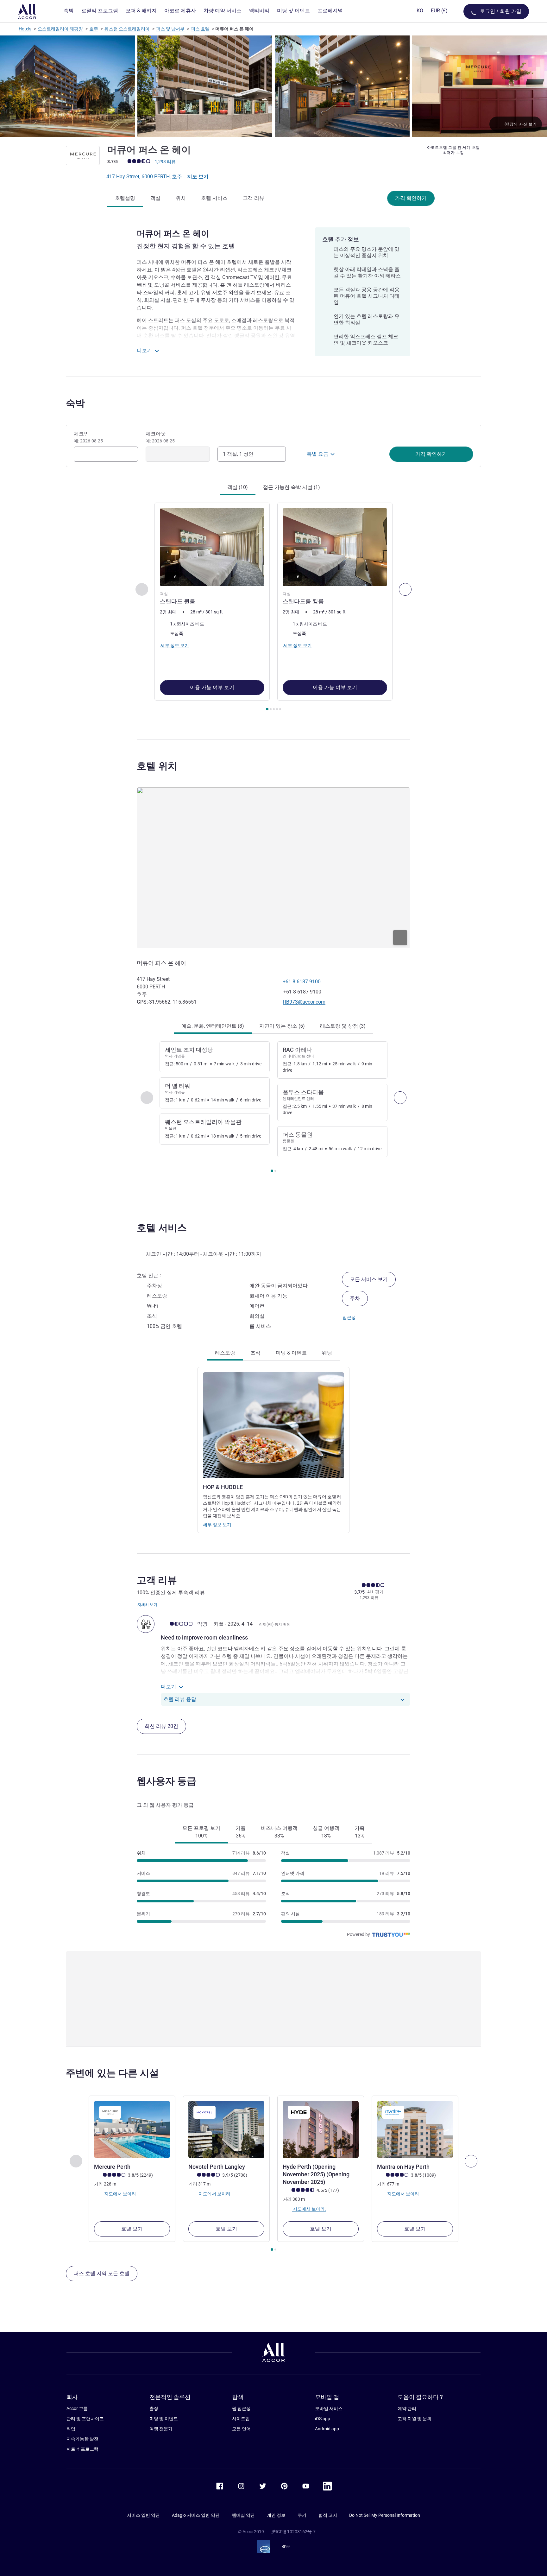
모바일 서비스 (329, 2408)
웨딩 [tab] (327, 1353)
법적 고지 (328, 2515)
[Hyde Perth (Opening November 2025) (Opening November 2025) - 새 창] (321, 2129)
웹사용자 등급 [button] (167, 1781)
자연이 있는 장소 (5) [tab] (282, 1026)
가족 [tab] (360, 1832)
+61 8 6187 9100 (302, 982)
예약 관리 (407, 2408)
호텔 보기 (132, 2229)
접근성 (349, 1317)
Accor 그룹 (77, 2408)
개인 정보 (276, 2515)
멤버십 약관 (243, 2515)
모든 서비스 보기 (369, 1279)
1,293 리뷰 (165, 162)
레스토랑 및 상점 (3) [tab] (343, 1026)
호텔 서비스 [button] (162, 1228)
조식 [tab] (255, 1353)
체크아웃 (160, 437)
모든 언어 (241, 2429)
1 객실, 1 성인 (238, 454)
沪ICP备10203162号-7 (293, 2532)
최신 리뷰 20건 (161, 1726)
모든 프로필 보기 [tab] (201, 1832)
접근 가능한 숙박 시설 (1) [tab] (292, 487)
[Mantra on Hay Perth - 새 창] (415, 2129)
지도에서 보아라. (120, 2194)
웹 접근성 (241, 2408)
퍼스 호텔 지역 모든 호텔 (102, 2273)
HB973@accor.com (304, 1002)
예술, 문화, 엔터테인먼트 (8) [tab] (213, 1026)
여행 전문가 (161, 2429)
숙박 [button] (75, 403)
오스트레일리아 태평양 (60, 29)
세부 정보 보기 (217, 1525)
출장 (154, 2408)
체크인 (88, 437)
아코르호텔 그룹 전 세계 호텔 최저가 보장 (453, 150)
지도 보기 (198, 177)
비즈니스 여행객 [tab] (279, 1832)
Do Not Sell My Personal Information (385, 2515)
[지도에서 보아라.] (273, 868)
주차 (355, 1298)
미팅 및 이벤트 (164, 2419)
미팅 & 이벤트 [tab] (291, 1353)
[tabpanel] (273, 607)
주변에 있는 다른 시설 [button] (112, 2073)
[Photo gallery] (273, 86)
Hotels (25, 29)
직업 (71, 2429)
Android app (327, 2429)
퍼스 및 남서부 (170, 29)
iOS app (323, 2419)
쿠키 (302, 2515)
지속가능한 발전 (82, 2439)
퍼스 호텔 (200, 29)
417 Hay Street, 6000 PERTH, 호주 (145, 177)
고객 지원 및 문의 (415, 2419)
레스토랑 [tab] (225, 1353)
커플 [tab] (241, 1832)
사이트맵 (241, 2419)
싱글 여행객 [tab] (326, 1832)
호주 (94, 29)
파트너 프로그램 (82, 2449)
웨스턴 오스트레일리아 (127, 29)
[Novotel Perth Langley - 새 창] (226, 2129)
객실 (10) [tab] (238, 487)
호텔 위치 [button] (157, 766)
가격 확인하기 (411, 198)
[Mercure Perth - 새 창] (132, 2129)
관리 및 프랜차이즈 (85, 2419)
